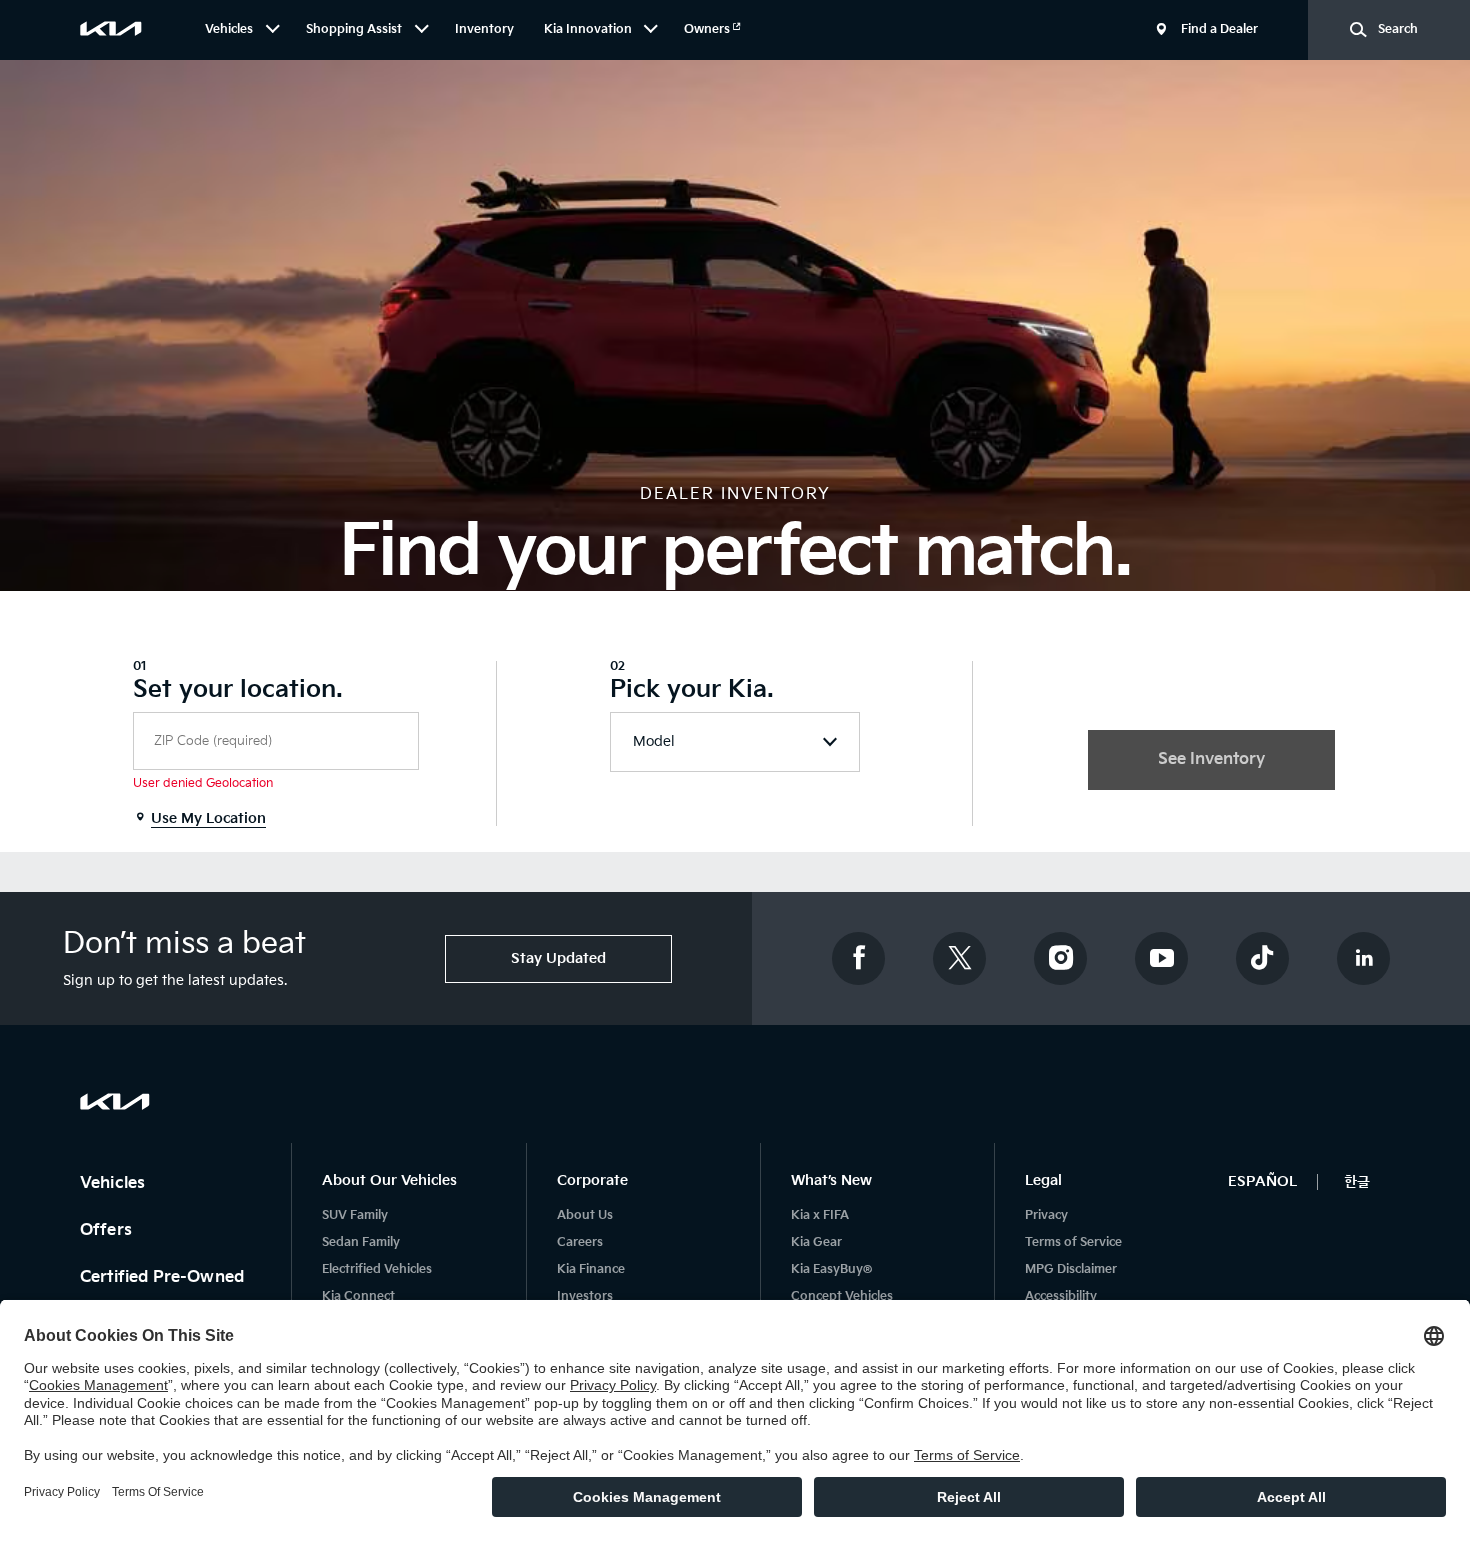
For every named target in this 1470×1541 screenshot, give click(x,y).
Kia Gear (816, 1242)
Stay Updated (558, 958)
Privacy (1046, 1215)
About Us (585, 1215)
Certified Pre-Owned (164, 1277)
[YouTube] (1162, 958)
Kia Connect (358, 1296)
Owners (708, 29)
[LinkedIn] (1364, 958)
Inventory (484, 29)
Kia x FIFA (820, 1215)
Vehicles (114, 1183)
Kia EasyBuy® (831, 1269)
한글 (1357, 1181)
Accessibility (1061, 1296)
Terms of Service (1073, 1242)
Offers (108, 1230)
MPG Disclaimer (1071, 1269)
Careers (580, 1242)
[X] (960, 958)
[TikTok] (1263, 958)
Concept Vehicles (842, 1296)
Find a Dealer (1219, 29)
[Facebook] (859, 958)
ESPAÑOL (1262, 1181)
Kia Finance (591, 1269)
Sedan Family (361, 1242)
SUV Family (355, 1215)
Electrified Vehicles (377, 1269)
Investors (585, 1296)
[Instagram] (1061, 958)
